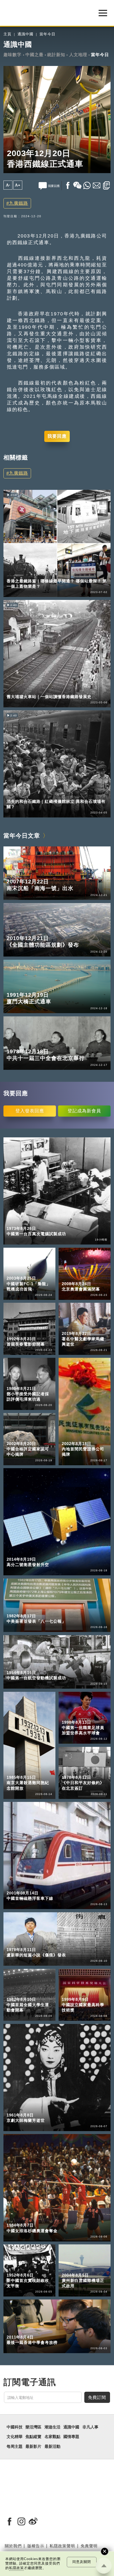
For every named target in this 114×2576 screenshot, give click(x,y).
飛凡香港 (37, 573)
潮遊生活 (52, 2427)
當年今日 (47, 34)
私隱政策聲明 (62, 2546)
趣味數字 (12, 55)
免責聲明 (89, 2546)
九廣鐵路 (19, 203)
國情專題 (71, 2437)
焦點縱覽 (33, 2437)
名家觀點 (52, 2437)
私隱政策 (16, 2568)
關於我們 (13, 2546)
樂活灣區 (15, 573)
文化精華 (15, 2437)
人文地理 (78, 55)
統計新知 (56, 55)
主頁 (7, 34)
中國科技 (15, 2427)
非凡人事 (90, 2427)
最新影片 (33, 2446)
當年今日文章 (22, 836)
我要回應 (57, 436)
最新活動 (52, 2446)
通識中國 (25, 34)
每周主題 (15, 2446)
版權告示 (36, 2546)
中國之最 (34, 55)
